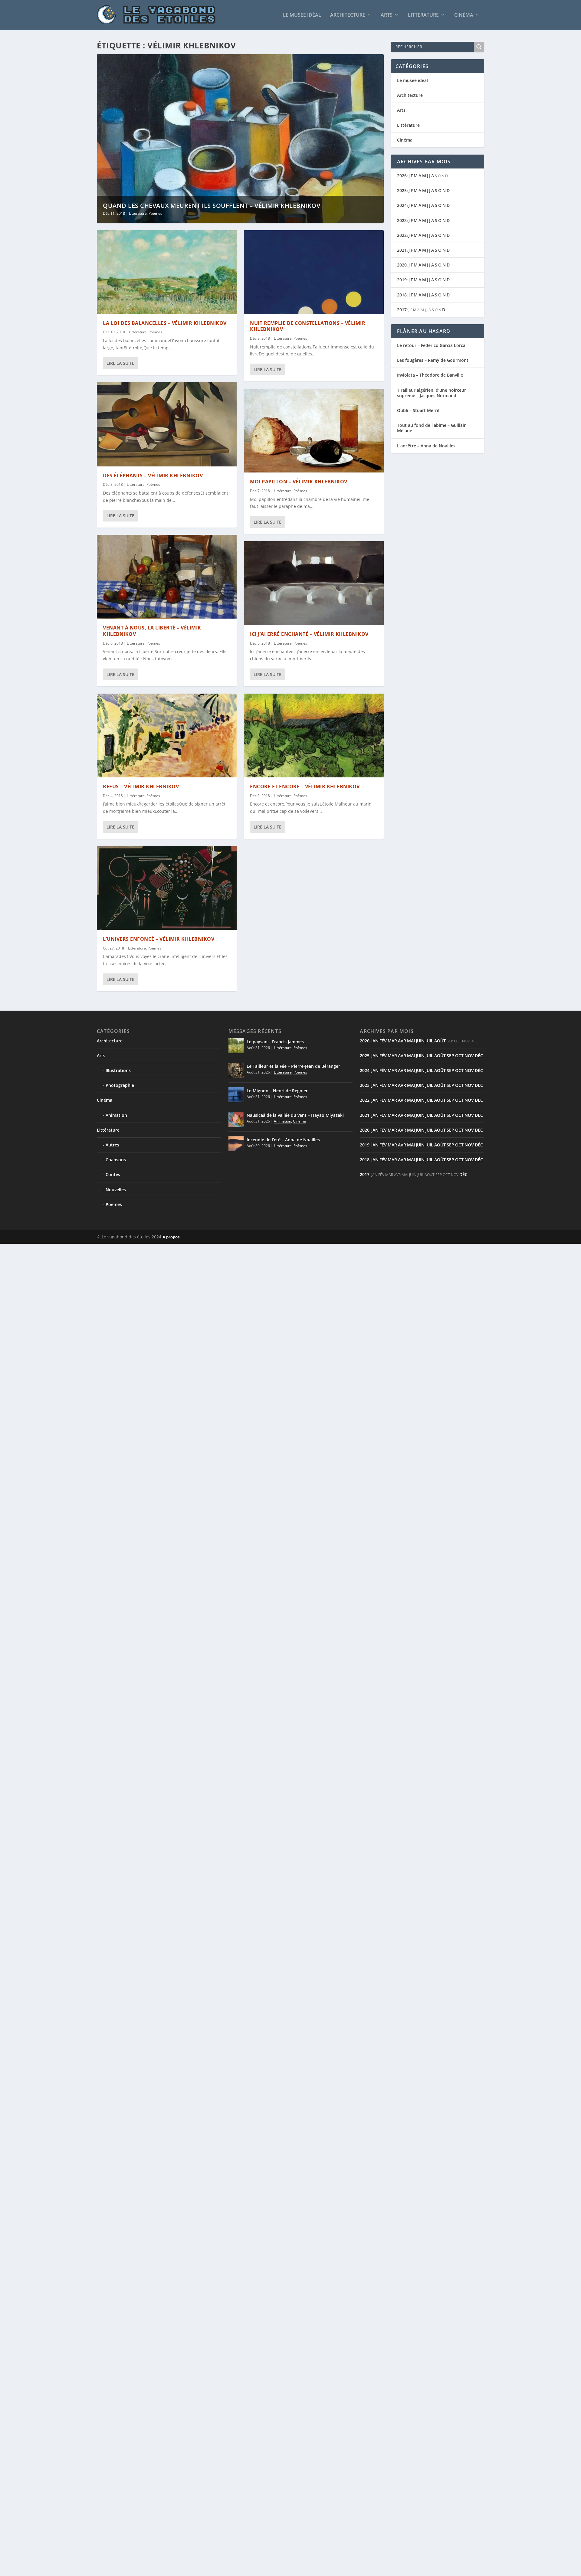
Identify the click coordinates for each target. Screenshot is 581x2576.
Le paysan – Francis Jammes (275, 1042)
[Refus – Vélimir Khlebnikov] (167, 736)
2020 (402, 265)
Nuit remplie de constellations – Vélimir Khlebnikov (308, 326)
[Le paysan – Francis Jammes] (236, 1046)
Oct (459, 1056)
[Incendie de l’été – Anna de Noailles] (236, 1144)
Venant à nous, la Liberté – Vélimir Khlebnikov (152, 631)
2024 (402, 205)
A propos (171, 1237)
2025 (402, 190)
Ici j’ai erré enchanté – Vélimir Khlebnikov (309, 634)
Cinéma (464, 15)
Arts (387, 15)
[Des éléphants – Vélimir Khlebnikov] (167, 424)
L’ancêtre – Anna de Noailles (426, 446)
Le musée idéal (302, 15)
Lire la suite (120, 363)
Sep (450, 1056)
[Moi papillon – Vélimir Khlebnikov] (314, 431)
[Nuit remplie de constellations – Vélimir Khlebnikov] (314, 272)
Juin (420, 1041)
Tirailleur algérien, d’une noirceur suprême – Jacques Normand (432, 393)
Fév (383, 1041)
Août (440, 1041)
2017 (402, 310)
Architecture (348, 15)
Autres (112, 1145)
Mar (392, 1041)
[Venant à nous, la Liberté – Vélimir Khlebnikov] (167, 577)
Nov (469, 1056)
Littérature (423, 15)
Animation (116, 1115)
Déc (479, 1056)
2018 (402, 295)
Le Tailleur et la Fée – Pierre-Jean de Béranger (293, 1066)
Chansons (116, 1160)
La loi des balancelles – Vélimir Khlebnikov (165, 323)
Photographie (120, 1085)
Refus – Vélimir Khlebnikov (141, 786)
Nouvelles (116, 1190)
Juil (429, 1041)
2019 (402, 280)
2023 (402, 220)
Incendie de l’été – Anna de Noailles (283, 1140)
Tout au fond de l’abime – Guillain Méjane (432, 428)
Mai (411, 1041)
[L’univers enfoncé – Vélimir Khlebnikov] (167, 888)
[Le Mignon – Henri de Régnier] (236, 1095)
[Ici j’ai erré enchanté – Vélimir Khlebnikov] (314, 583)
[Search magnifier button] (479, 47)
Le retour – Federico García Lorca (431, 345)
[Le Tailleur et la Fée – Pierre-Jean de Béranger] (236, 1070)
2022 (402, 235)
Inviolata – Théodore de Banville (430, 375)
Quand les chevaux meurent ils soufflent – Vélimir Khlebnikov (212, 206)
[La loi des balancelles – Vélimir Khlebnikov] (167, 272)
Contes (113, 1174)
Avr (402, 1041)
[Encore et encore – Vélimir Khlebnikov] (314, 736)
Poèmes (155, 213)
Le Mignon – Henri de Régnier (277, 1091)
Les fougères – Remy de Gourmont (433, 360)
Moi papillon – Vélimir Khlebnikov (299, 482)
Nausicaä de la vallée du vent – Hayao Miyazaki (295, 1115)
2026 (402, 176)
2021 (402, 250)
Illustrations (118, 1070)
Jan (375, 1041)
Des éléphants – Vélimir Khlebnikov (153, 476)
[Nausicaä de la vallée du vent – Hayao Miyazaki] (236, 1119)
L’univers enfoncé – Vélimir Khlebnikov (159, 939)
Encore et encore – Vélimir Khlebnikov (305, 786)
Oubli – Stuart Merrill (419, 410)
